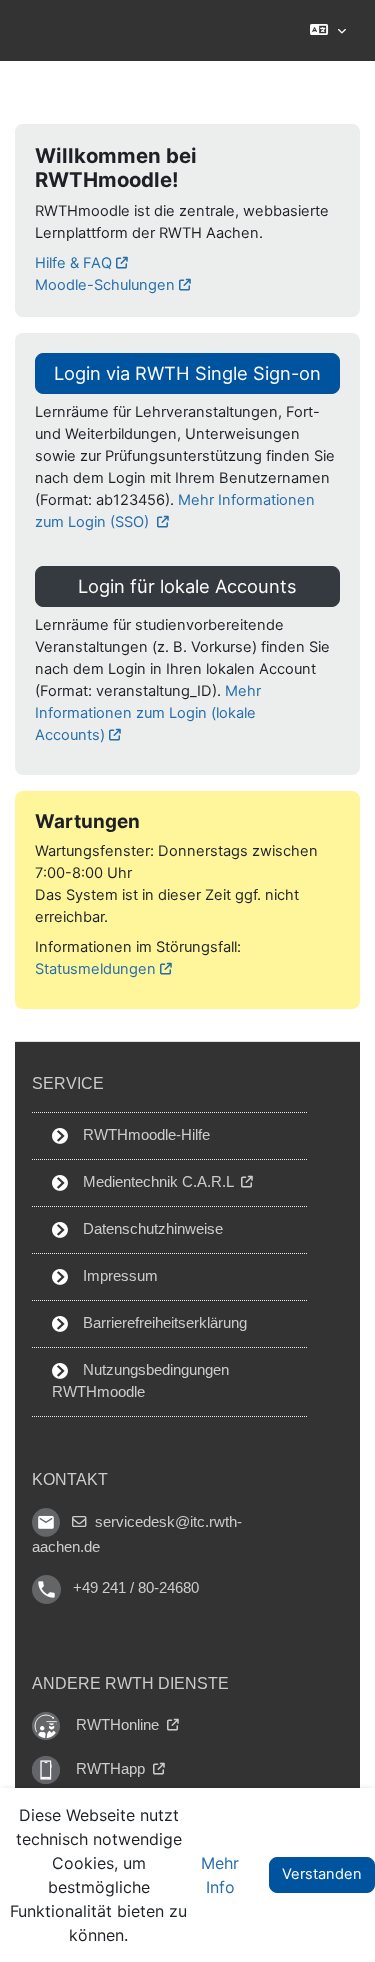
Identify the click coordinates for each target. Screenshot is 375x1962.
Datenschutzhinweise (151, 1229)
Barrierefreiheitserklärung (163, 1323)
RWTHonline (119, 1725)
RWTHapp (112, 1769)
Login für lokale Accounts (187, 586)
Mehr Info (220, 1875)
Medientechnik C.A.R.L (158, 1182)
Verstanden (322, 1874)
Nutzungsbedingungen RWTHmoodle (140, 1381)
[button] (327, 30)
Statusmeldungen (95, 969)
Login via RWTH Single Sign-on (187, 373)
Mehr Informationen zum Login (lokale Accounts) (148, 713)
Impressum (118, 1276)
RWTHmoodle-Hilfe (144, 1135)
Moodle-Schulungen (105, 285)
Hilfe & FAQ (73, 263)
